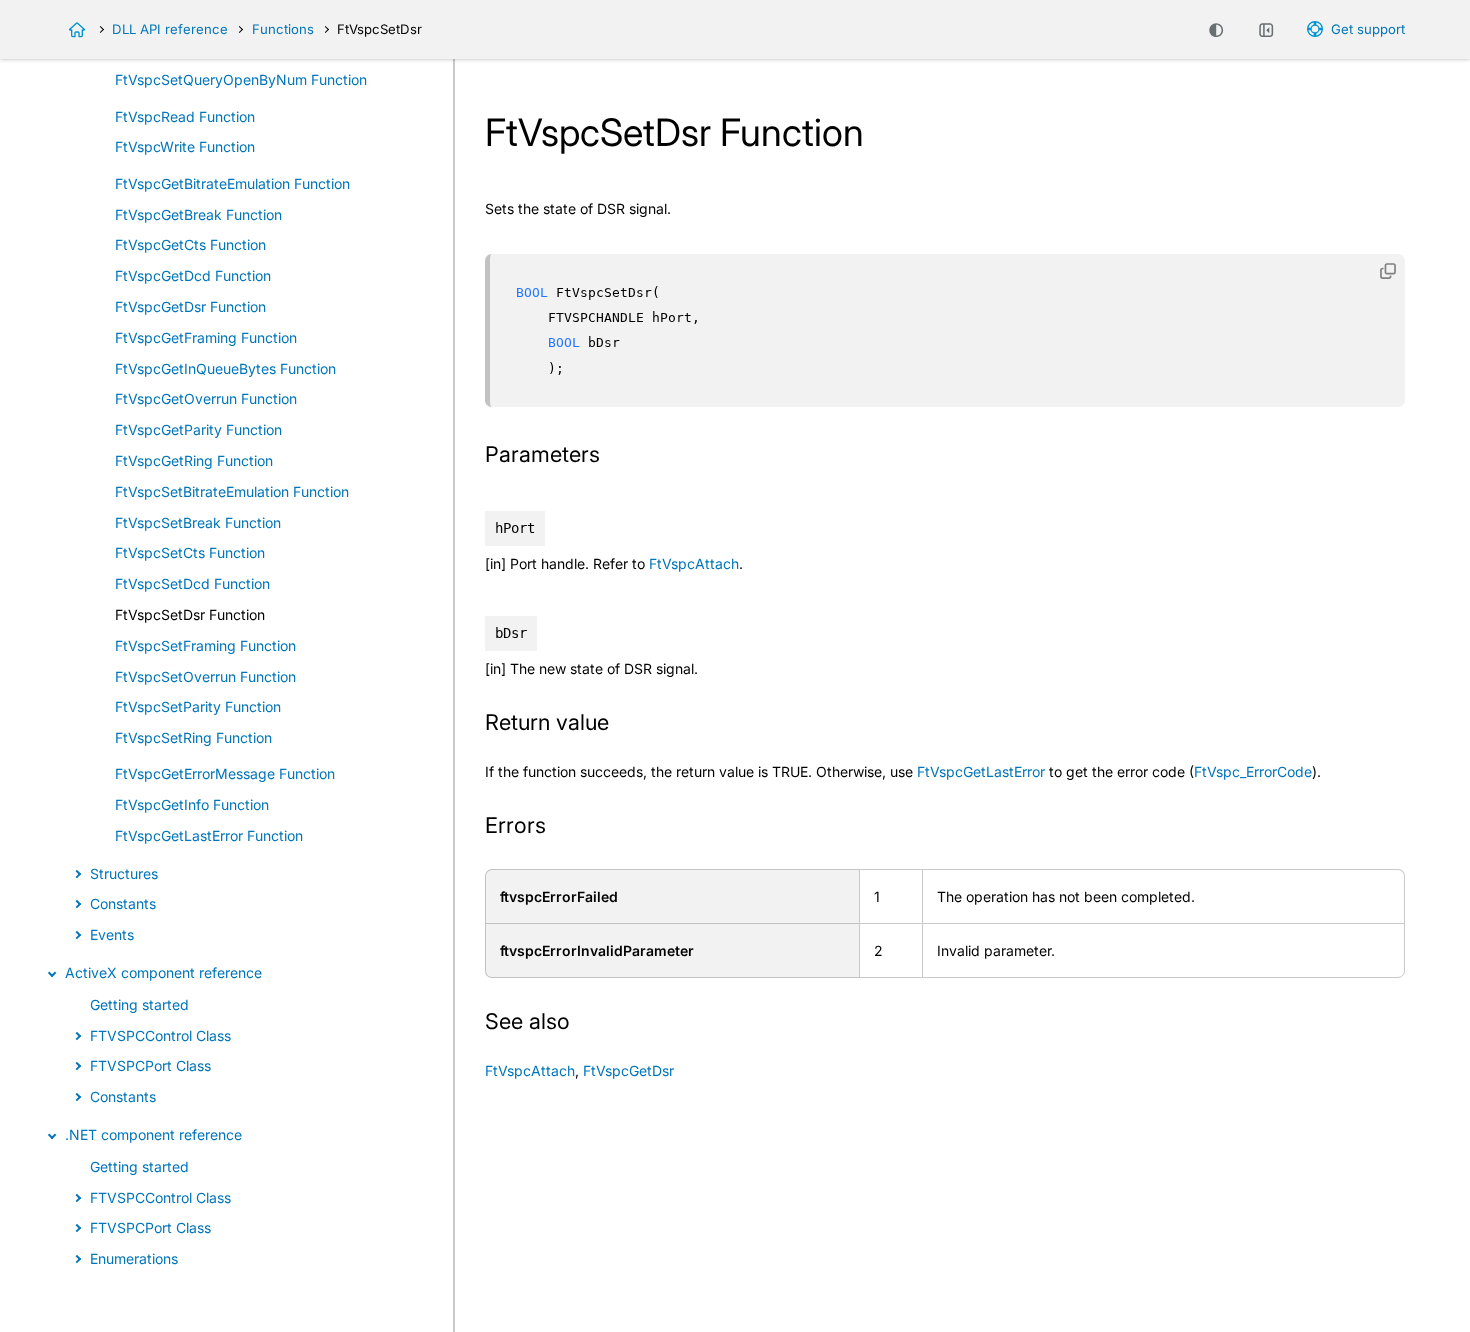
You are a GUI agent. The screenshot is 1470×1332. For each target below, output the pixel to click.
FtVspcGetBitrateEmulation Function (232, 183)
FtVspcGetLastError (981, 771)
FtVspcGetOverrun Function (206, 399)
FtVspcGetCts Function (190, 245)
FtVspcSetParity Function (198, 707)
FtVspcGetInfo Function (192, 805)
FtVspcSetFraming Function (205, 645)
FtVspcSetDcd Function (192, 583)
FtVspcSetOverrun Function (205, 676)
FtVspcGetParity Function (198, 429)
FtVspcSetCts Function (190, 553)
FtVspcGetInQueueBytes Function (225, 368)
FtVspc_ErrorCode (1253, 771)
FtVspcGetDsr (628, 1070)
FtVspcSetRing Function (193, 737)
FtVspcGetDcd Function (193, 275)
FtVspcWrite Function (185, 147)
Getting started (139, 1004)
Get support (1368, 29)
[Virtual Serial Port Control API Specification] (77, 30)
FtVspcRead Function (185, 116)
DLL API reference (170, 29)
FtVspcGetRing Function (194, 460)
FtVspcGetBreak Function (198, 214)
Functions (283, 29)
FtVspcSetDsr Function (190, 614)
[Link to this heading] (613, 457)
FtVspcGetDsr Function (190, 306)
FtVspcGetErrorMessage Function (225, 774)
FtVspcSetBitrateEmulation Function (232, 491)
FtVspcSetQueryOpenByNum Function (241, 79)
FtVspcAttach (694, 563)
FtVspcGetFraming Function (206, 337)
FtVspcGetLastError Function (209, 835)
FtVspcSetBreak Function (198, 522)
